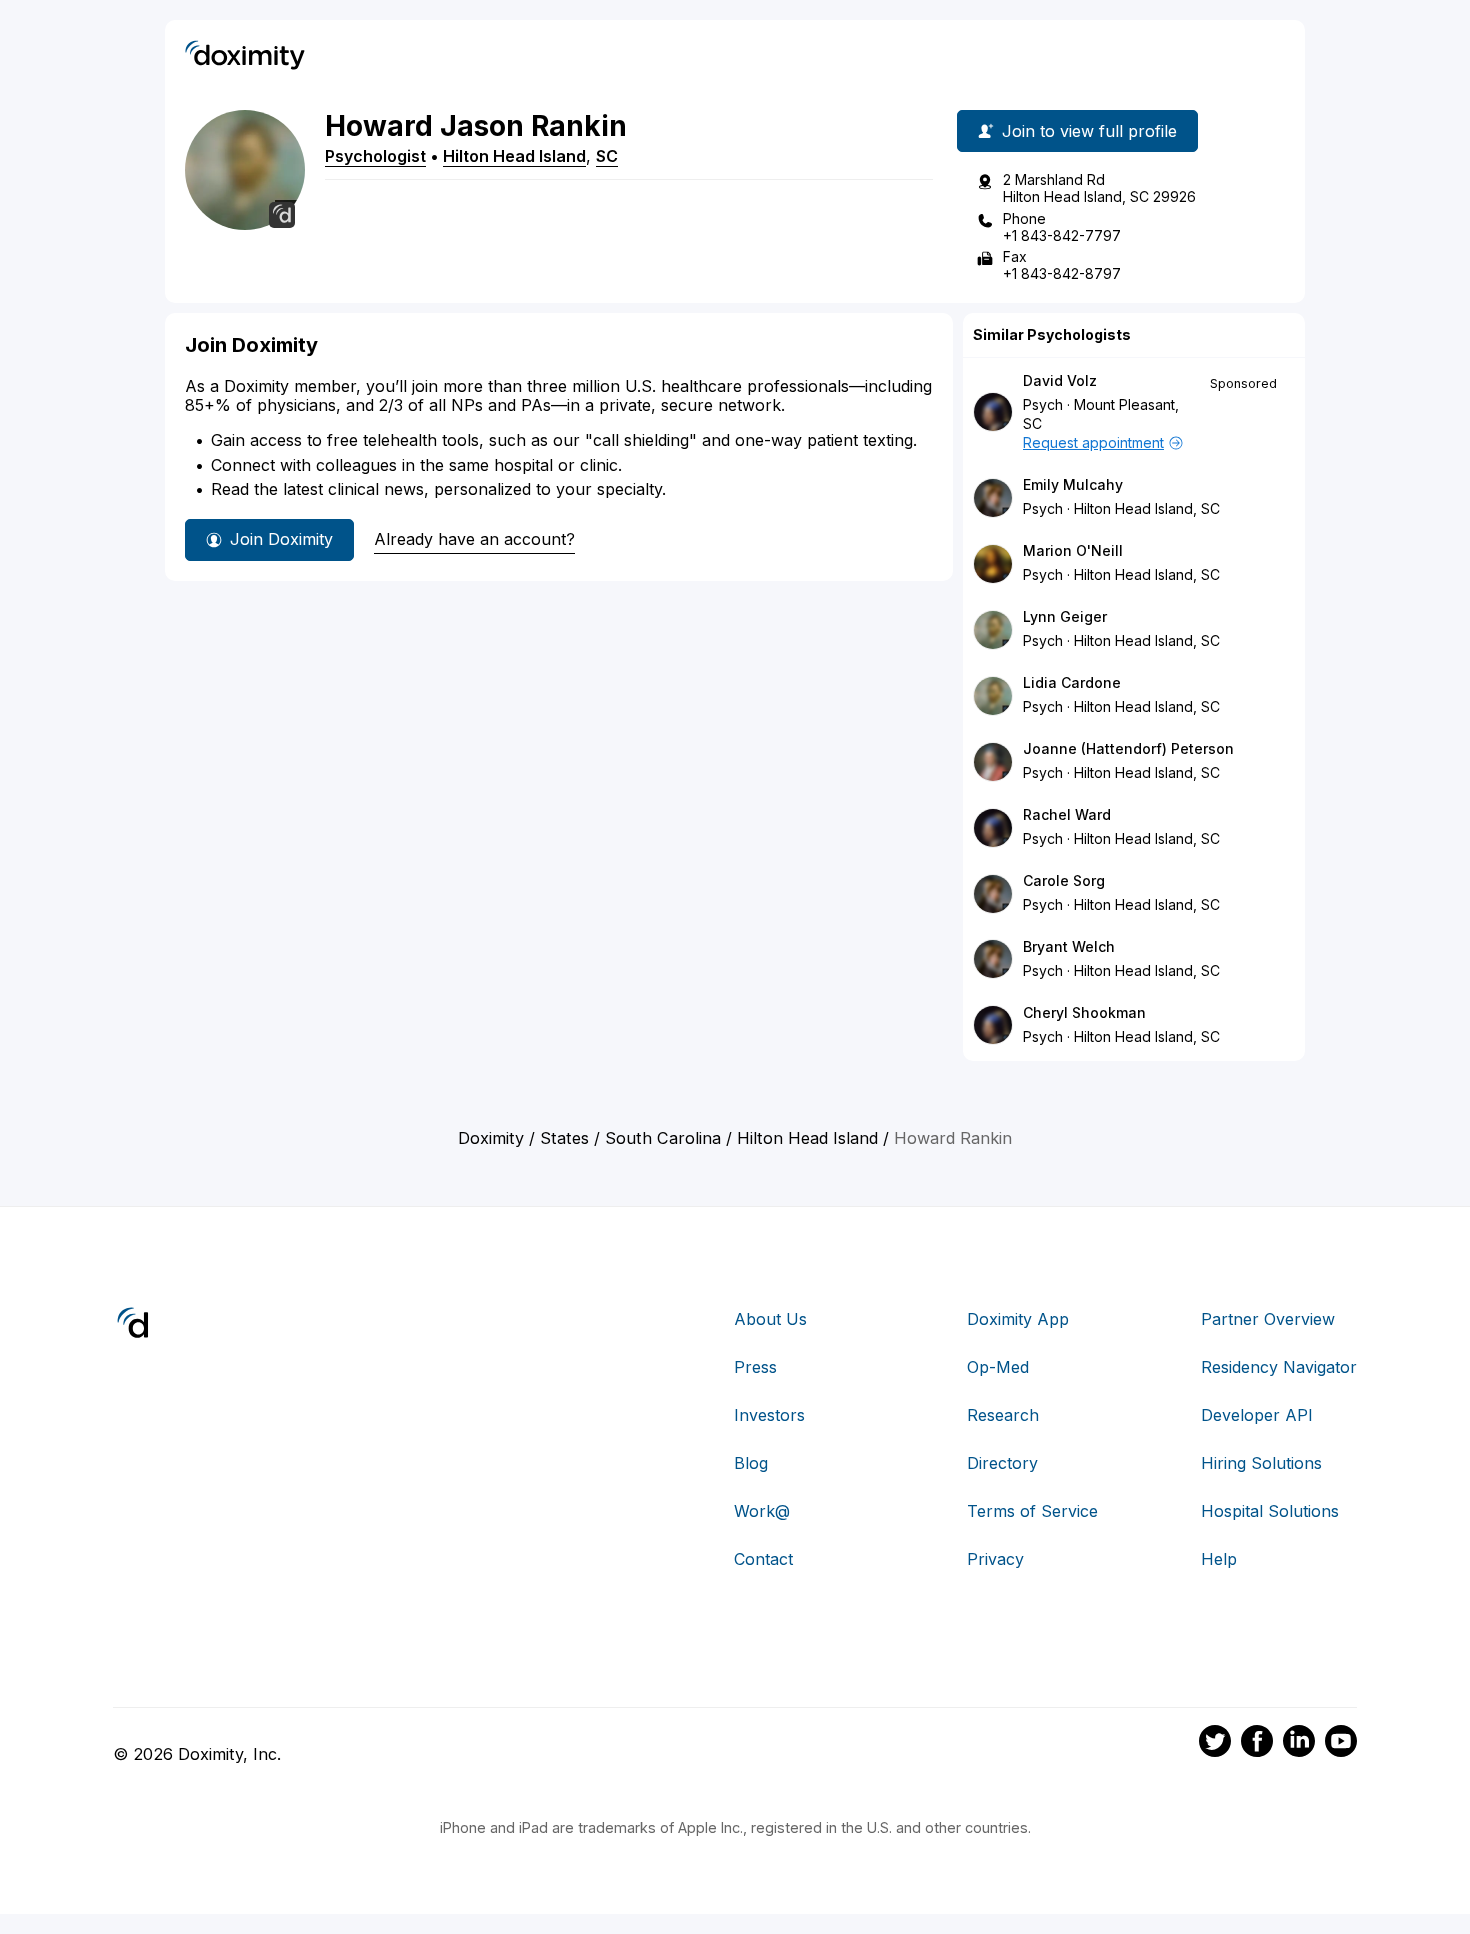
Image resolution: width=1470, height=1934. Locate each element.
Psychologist (375, 156)
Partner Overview (1268, 1319)
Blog (751, 1463)
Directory (1002, 1463)
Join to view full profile (1089, 131)
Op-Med (998, 1367)
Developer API (1257, 1415)
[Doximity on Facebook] (1257, 1744)
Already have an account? (474, 539)
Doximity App (1018, 1319)
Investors (769, 1415)
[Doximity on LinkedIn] (1299, 1744)
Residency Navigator (1279, 1367)
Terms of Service (1032, 1511)
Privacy (995, 1559)
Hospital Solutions (1270, 1511)
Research (1003, 1415)
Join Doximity (281, 539)
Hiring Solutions (1261, 1463)
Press (755, 1367)
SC (607, 156)
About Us (770, 1319)
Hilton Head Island (514, 156)
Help (1219, 1559)
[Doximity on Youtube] (1341, 1744)
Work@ (762, 1511)
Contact (763, 1559)
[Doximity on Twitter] (1215, 1744)
